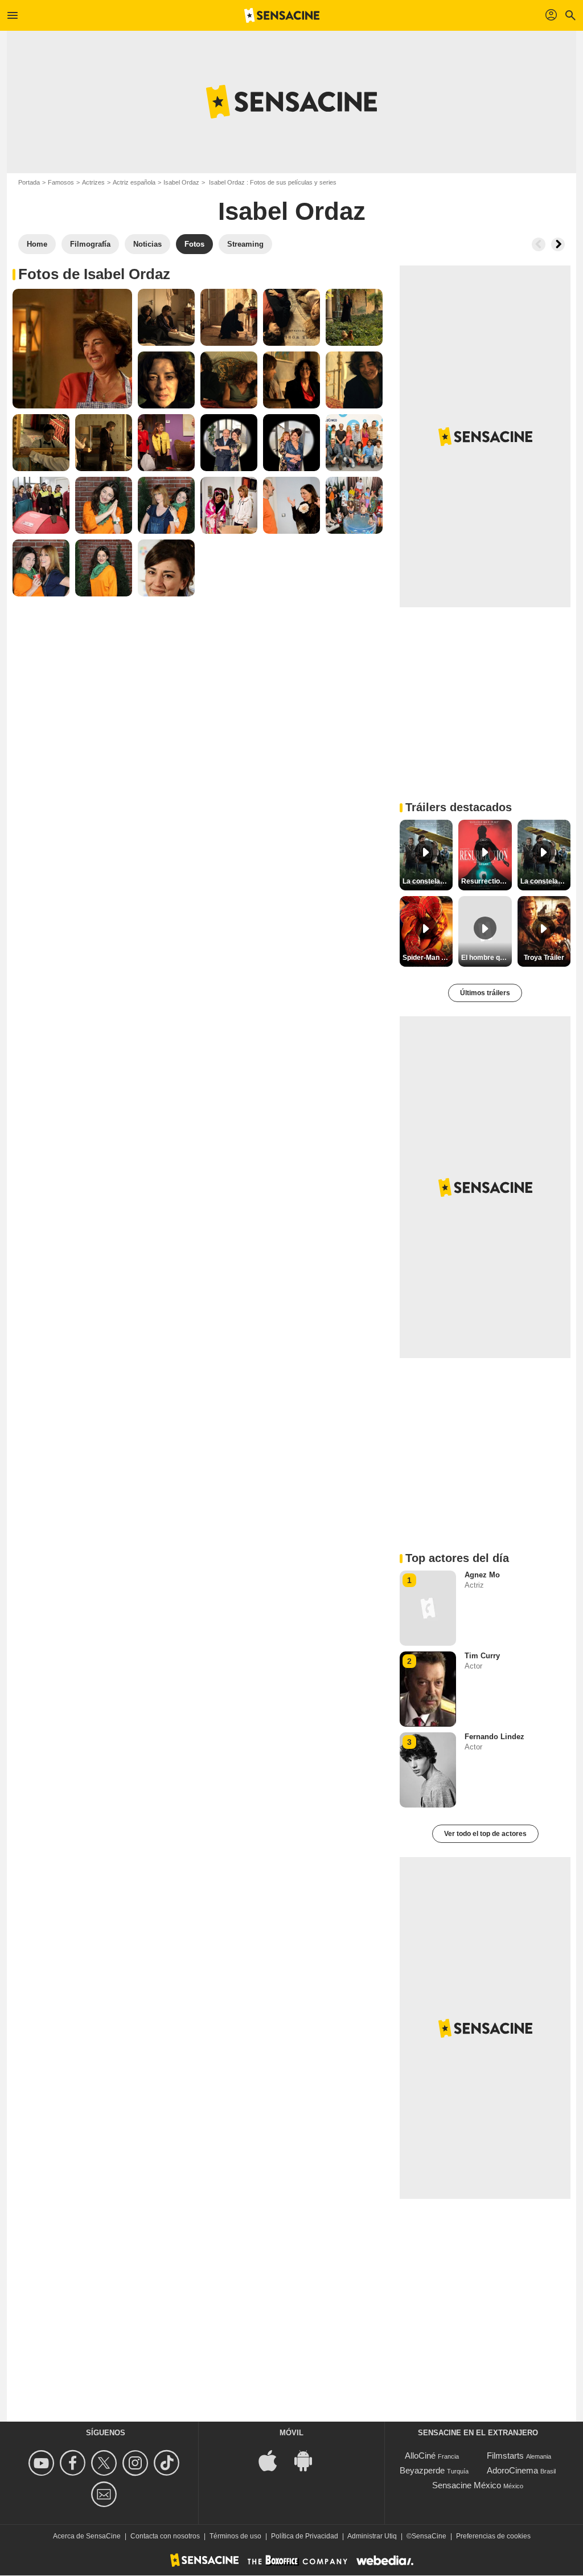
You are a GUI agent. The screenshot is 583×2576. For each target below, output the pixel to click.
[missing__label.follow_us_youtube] (43, 2463)
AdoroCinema (512, 2470)
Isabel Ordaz (181, 182)
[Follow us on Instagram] (137, 2463)
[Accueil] (282, 15)
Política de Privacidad (305, 2536)
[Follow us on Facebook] (74, 2463)
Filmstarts (505, 2456)
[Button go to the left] (539, 244)
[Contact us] (106, 2494)
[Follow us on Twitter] (106, 2463)
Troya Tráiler (544, 958)
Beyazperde (422, 2470)
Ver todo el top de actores (485, 1834)
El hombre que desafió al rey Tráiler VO (486, 958)
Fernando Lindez (494, 1737)
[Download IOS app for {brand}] (274, 2460)
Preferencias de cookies (493, 2536)
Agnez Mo (482, 1575)
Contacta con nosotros (165, 2536)
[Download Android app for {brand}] (309, 2460)
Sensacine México (467, 2485)
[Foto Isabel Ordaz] (72, 349)
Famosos (61, 182)
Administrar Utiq (372, 2536)
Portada (29, 182)
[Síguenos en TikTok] (168, 2463)
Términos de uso (235, 2536)
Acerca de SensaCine (87, 2536)
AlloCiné (420, 2456)
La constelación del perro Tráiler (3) (545, 881)
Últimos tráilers (485, 993)
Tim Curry (482, 1656)
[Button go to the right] (558, 244)
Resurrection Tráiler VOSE (486, 881)
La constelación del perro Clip (428, 881)
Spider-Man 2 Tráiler (428, 958)
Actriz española (134, 182)
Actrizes (93, 182)
